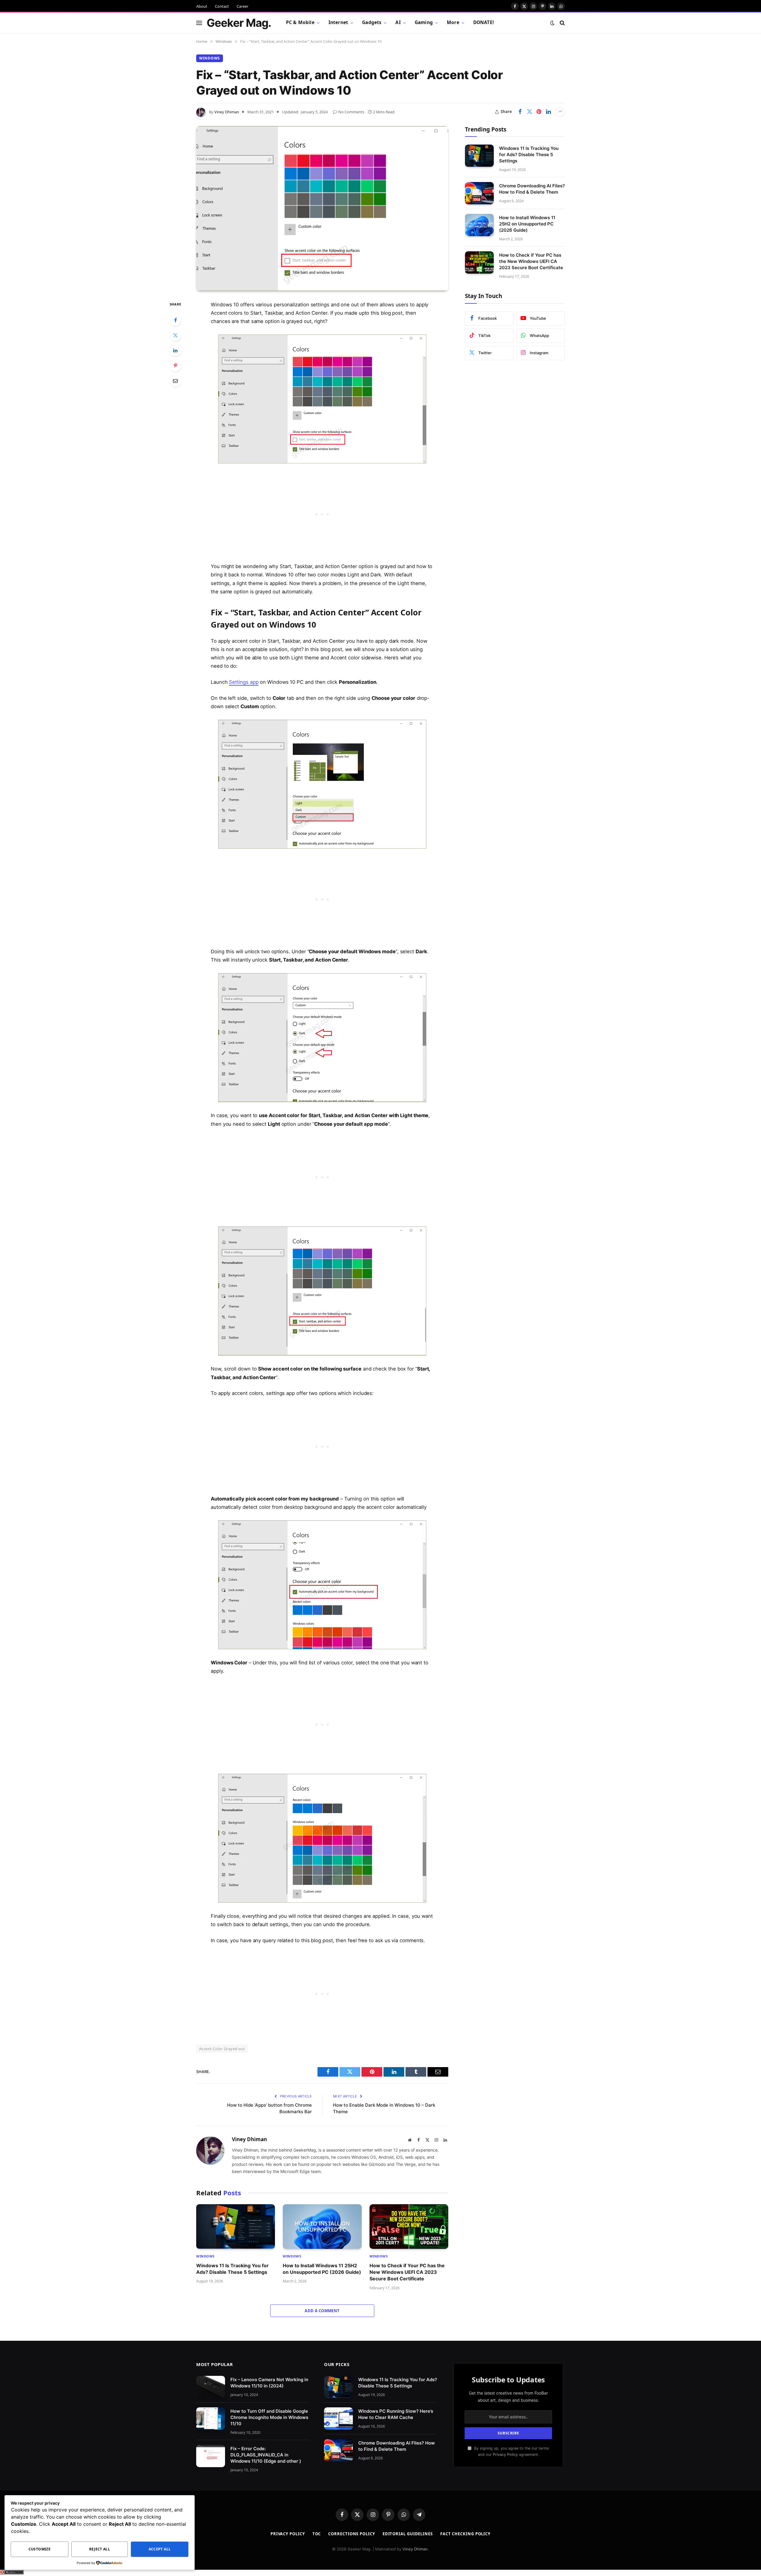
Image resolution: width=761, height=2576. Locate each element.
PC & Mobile (300, 22)
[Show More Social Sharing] (560, 112)
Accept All (160, 2549)
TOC (317, 2534)
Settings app (244, 682)
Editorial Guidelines (408, 2534)
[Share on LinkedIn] (548, 112)
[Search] (562, 23)
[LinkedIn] (175, 350)
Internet (338, 22)
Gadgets (372, 22)
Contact (222, 6)
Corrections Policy (352, 2534)
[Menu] (199, 23)
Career (242, 6)
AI (398, 22)
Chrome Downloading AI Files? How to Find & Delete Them (532, 189)
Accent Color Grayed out (222, 2049)
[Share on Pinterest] (539, 112)
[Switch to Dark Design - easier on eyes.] (552, 23)
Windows (210, 58)
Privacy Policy (505, 2455)
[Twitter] (175, 335)
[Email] (175, 381)
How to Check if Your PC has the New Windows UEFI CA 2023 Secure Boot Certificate (407, 2272)
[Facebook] (175, 320)
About (202, 6)
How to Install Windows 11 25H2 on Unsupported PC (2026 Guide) (322, 2269)
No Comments (351, 112)
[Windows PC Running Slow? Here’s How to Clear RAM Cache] (338, 2419)
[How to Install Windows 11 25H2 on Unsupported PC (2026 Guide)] (322, 2226)
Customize (40, 2549)
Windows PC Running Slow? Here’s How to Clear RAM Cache (396, 2414)
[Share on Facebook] (520, 112)
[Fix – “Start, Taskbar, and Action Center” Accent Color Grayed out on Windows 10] (322, 208)
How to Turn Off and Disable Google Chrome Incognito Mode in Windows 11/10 (269, 2417)
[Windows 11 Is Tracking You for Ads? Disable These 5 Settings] (236, 2226)
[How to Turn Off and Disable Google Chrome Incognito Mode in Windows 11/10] (211, 2419)
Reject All (100, 2549)
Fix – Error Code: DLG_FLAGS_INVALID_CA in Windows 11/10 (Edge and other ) (266, 2455)
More (453, 22)
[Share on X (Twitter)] (529, 112)
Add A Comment (322, 2311)
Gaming (424, 22)
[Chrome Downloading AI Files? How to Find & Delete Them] (479, 193)
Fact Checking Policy (465, 2534)
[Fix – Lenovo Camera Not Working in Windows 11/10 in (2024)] (211, 2387)
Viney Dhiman (227, 112)
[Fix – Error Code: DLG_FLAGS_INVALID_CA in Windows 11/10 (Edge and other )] (211, 2456)
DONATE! (484, 22)
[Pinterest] (175, 366)
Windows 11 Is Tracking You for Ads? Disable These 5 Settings (232, 2269)
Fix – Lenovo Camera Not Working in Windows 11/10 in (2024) (269, 2383)
